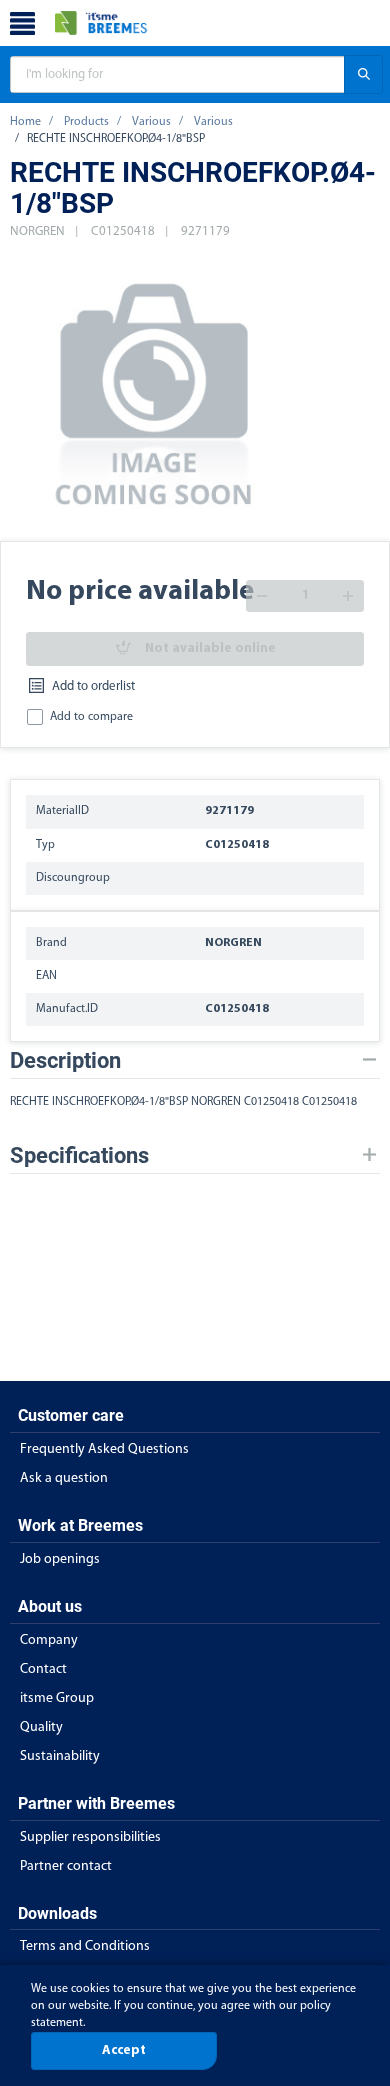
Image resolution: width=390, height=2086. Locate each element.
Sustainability (60, 1756)
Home (25, 122)
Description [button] (65, 1060)
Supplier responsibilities (90, 1837)
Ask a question (64, 1478)
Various (151, 122)
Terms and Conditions (85, 1946)
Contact (43, 1669)
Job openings (60, 1559)
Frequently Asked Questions (104, 1449)
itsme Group (57, 1698)
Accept (124, 2050)
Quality (41, 1727)
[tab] (195, 1060)
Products (86, 122)
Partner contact (66, 1866)
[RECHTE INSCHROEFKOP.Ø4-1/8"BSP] (155, 391)
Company (49, 1640)
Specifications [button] (79, 1155)
